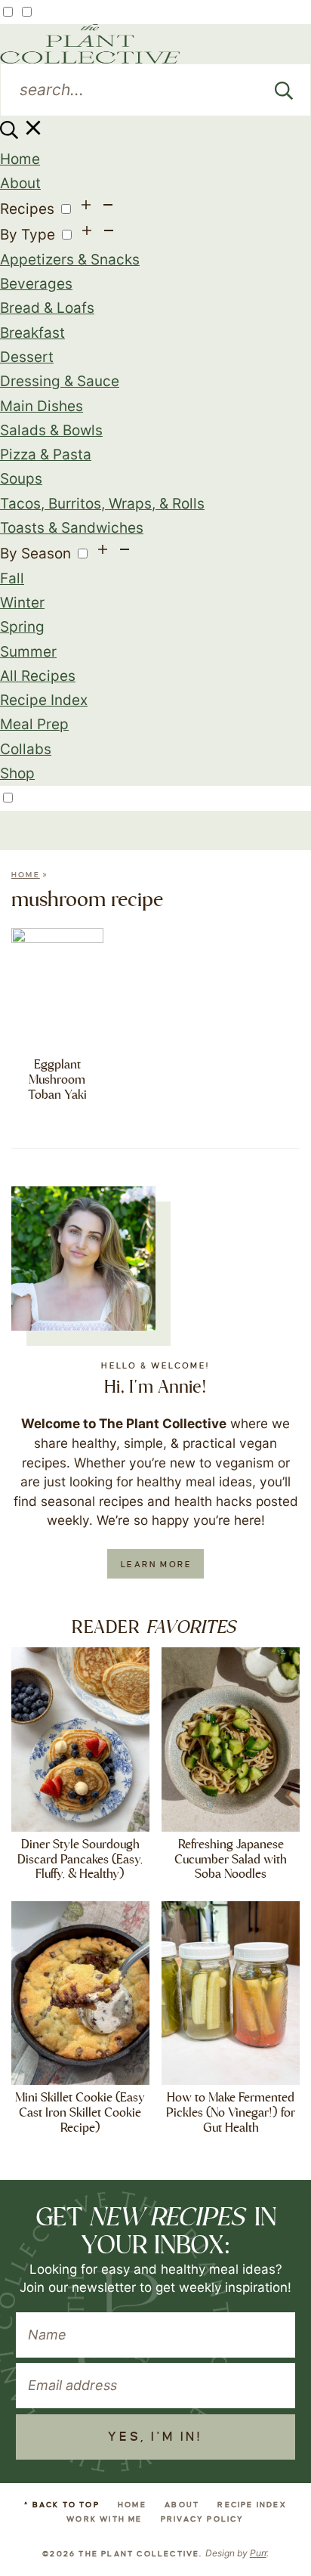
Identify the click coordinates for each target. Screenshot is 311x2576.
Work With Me (104, 2519)
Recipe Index (44, 700)
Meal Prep (34, 724)
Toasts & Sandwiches (72, 528)
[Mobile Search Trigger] (22, 134)
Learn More (156, 1564)
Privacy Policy (203, 2519)
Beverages (36, 284)
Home (20, 159)
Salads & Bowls (51, 430)
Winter (22, 603)
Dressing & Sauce (60, 381)
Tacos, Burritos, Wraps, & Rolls (102, 504)
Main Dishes (42, 406)
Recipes (27, 209)
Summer (28, 652)
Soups (21, 479)
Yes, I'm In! (155, 2437)
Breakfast (32, 333)
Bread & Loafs (47, 308)
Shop (17, 773)
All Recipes (38, 676)
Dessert (27, 357)
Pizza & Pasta (46, 455)
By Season (35, 554)
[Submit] (284, 90)
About (20, 183)
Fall (12, 578)
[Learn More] (83, 1259)
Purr (258, 2553)
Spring (22, 627)
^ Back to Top (62, 2505)
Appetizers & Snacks (70, 260)
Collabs (26, 749)
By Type (28, 235)
